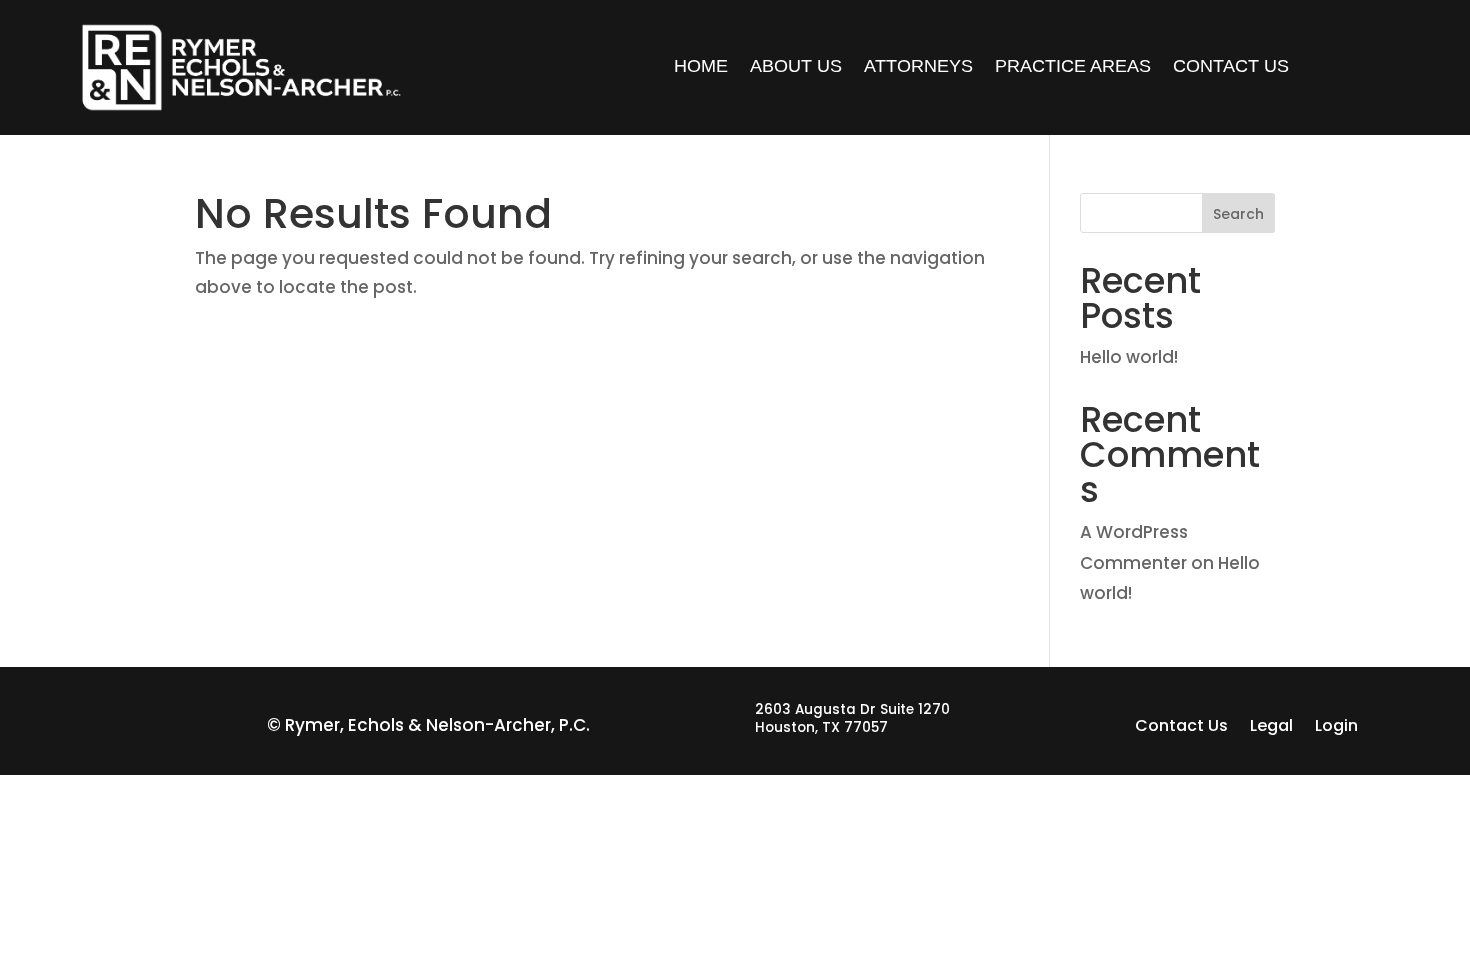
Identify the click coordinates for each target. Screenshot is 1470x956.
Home (701, 67)
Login (1336, 728)
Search (1238, 214)
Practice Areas (1073, 67)
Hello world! (1129, 357)
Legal (1271, 728)
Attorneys (918, 67)
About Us (796, 67)
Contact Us (1231, 67)
